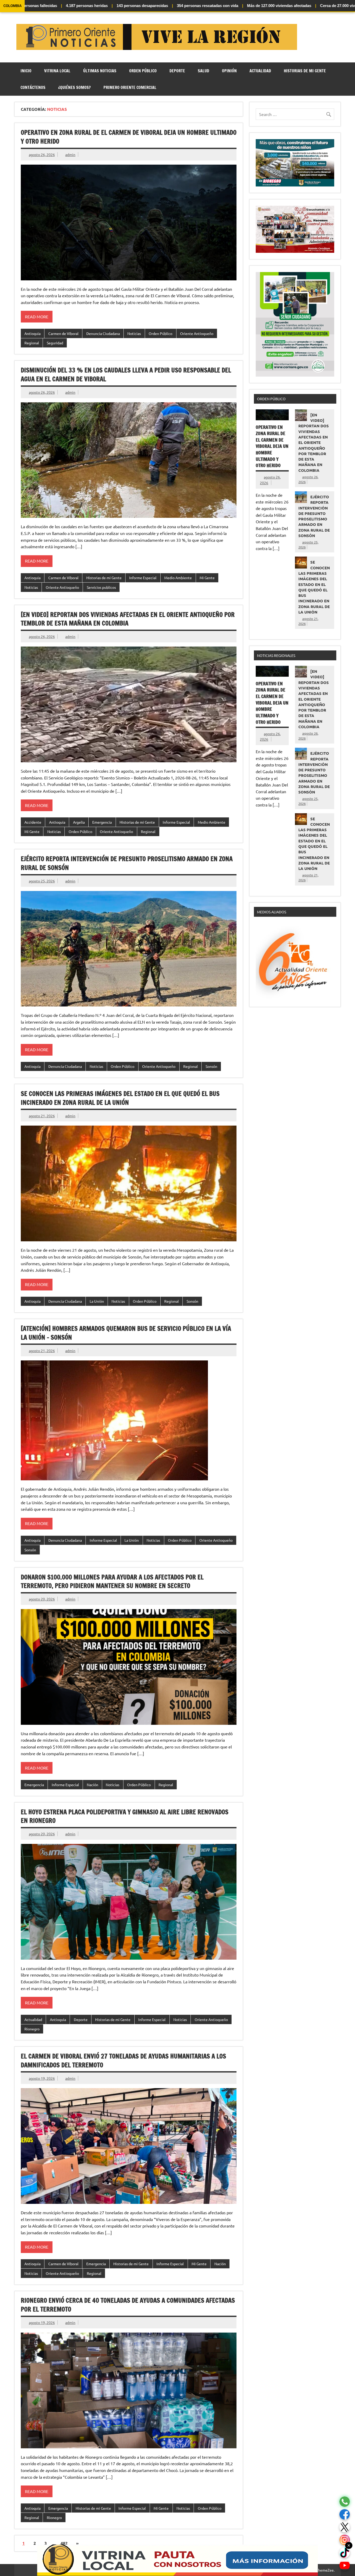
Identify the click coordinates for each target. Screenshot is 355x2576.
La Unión (97, 1301)
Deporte (177, 71)
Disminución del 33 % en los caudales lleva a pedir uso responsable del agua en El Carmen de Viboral (126, 375)
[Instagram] (345, 2540)
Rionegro (32, 2029)
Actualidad (260, 71)
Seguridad (55, 343)
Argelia (79, 822)
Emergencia (102, 822)
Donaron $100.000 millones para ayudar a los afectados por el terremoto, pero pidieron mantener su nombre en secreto (112, 1581)
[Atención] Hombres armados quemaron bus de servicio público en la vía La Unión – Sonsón (126, 1333)
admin (70, 154)
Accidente (33, 822)
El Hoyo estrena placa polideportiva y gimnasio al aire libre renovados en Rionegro (125, 1816)
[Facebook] (345, 2514)
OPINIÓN (229, 71)
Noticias (134, 333)
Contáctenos (33, 87)
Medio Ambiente (178, 578)
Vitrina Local (57, 71)
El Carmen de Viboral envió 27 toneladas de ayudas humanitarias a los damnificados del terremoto (123, 2061)
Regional (32, 343)
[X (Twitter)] (345, 2527)
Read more (37, 317)
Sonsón (211, 1066)
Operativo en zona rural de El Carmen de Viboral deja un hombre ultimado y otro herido (129, 137)
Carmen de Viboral (63, 333)
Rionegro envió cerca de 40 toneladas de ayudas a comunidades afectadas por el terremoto (128, 2305)
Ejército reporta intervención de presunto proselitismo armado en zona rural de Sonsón (127, 863)
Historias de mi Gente (305, 71)
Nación (93, 1785)
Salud (203, 71)
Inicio (26, 71)
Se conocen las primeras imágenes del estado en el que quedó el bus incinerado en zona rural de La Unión (120, 1098)
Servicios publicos (101, 587)
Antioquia (32, 333)
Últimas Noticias (100, 71)
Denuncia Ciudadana (103, 333)
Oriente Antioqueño (197, 333)
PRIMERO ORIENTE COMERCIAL (130, 87)
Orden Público (143, 71)
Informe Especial (143, 578)
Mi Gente (207, 578)
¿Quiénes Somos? (74, 87)
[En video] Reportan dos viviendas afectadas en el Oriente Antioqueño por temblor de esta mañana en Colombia (128, 619)
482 (64, 2543)
